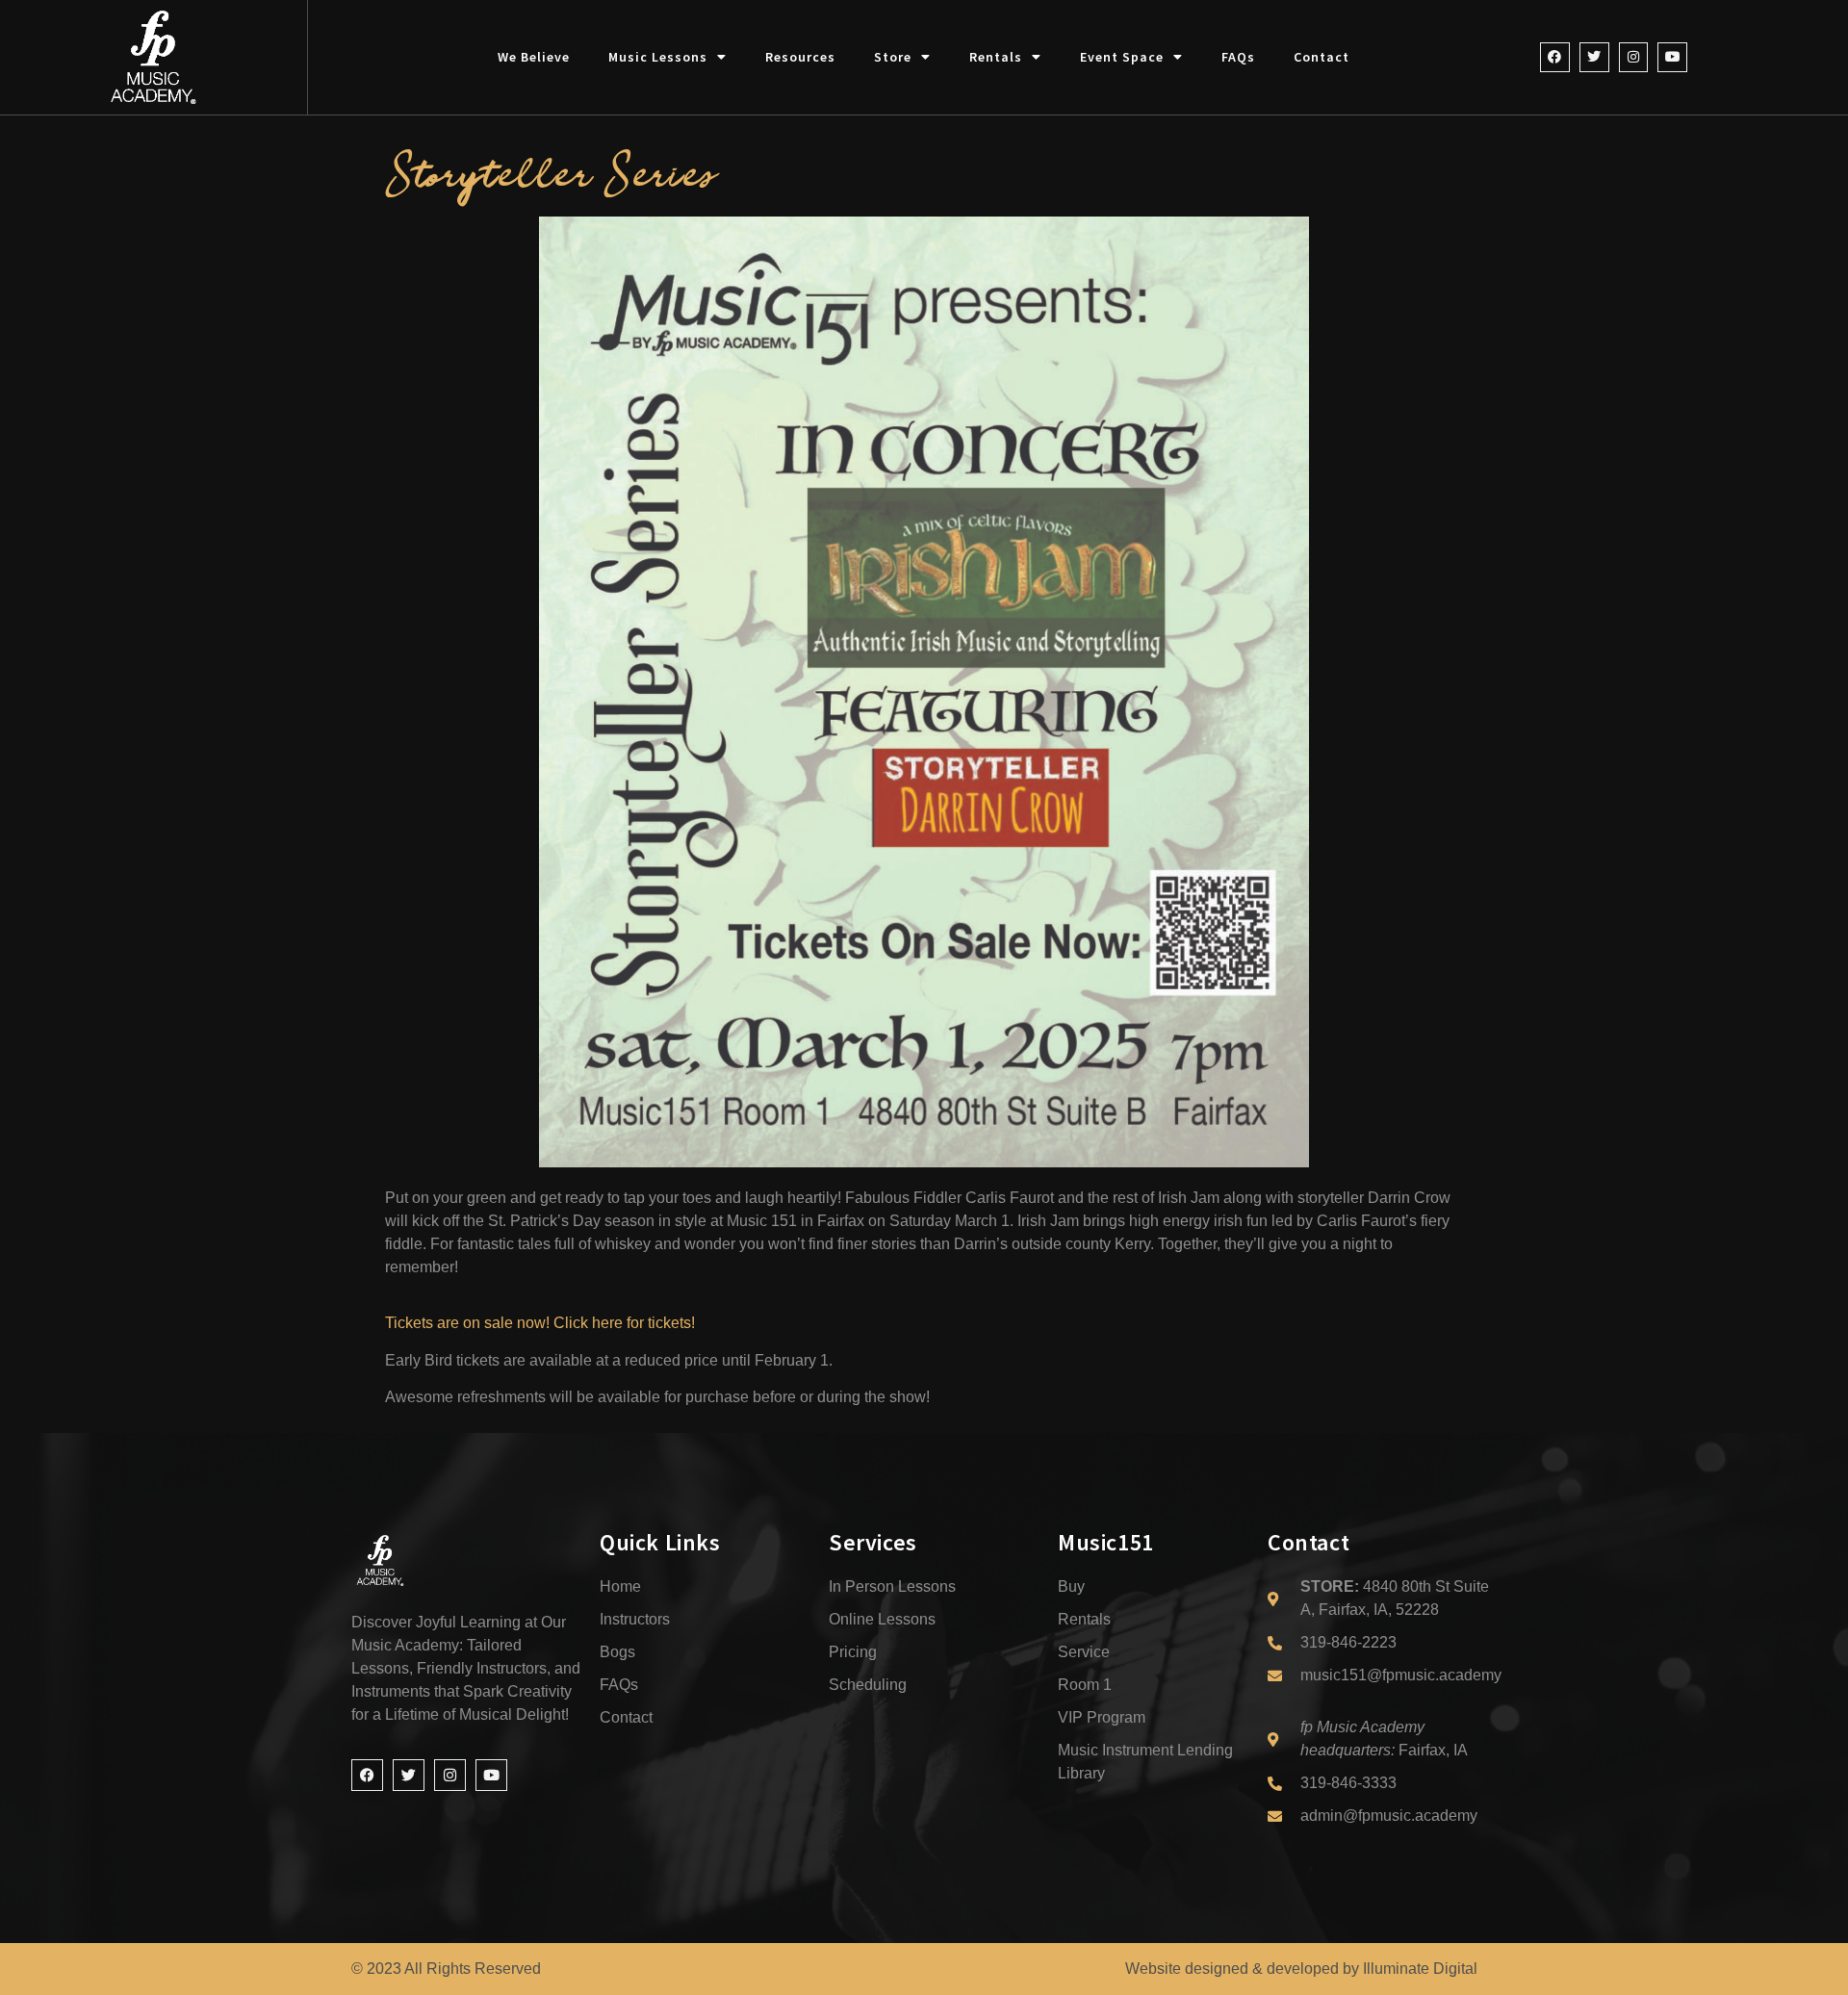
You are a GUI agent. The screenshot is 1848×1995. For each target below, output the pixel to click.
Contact (1322, 57)
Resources (800, 57)
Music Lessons (658, 57)
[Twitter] (1594, 57)
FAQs (1238, 57)
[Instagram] (1634, 57)
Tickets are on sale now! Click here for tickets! (540, 1323)
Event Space (1122, 57)
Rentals (996, 57)
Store (893, 57)
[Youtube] (1672, 57)
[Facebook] (1555, 57)
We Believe (534, 57)
